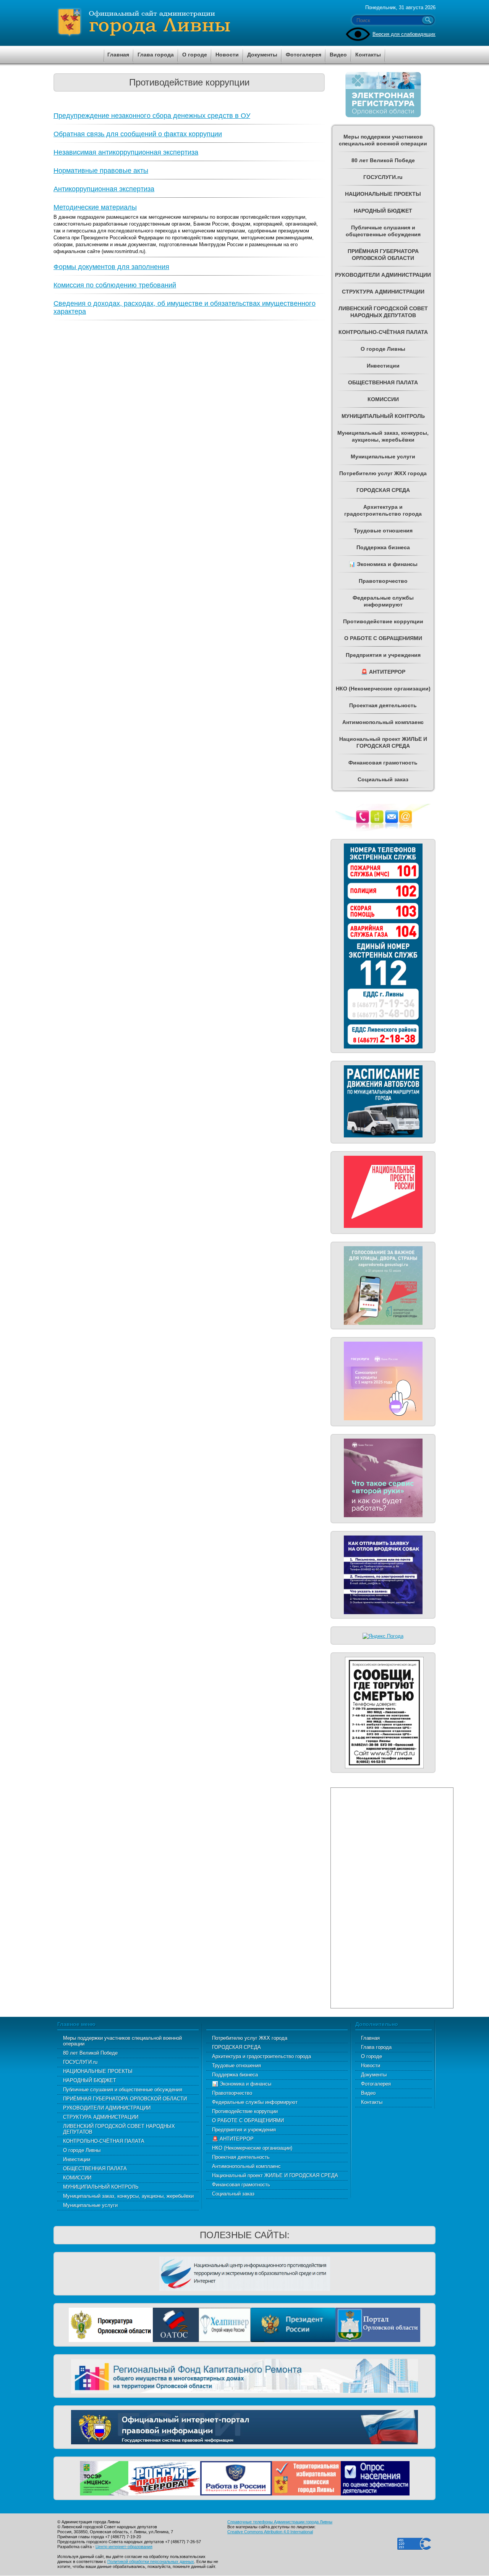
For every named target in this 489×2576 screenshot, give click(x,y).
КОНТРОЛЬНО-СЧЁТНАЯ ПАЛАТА (104, 2141)
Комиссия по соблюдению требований (115, 285)
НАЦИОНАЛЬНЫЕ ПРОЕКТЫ (98, 2071)
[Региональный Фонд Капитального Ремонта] (244, 2375)
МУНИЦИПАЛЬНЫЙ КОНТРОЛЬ (101, 2187)
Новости (371, 2065)
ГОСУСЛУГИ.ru (80, 2062)
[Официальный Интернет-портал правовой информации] (244, 2426)
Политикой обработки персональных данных (151, 2561)
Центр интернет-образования (124, 2547)
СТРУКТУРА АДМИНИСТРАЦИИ (101, 2117)
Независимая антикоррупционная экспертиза (126, 152)
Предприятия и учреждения (244, 2130)
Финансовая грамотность (241, 2185)
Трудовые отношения (236, 2065)
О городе (372, 2056)
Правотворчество (232, 2093)
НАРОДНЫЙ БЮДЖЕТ (90, 2080)
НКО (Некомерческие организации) (252, 2148)
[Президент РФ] (293, 2324)
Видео (368, 2093)
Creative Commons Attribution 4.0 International (270, 2532)
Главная (370, 2038)
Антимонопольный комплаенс (246, 2166)
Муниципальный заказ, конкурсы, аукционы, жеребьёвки (128, 2196)
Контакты (372, 2102)
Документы (374, 2075)
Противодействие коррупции (245, 2111)
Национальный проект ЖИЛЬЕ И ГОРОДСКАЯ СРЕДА (275, 2175)
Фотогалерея (376, 2084)
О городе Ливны (82, 2150)
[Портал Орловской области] (378, 2324)
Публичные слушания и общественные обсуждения (123, 2090)
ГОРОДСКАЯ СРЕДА (236, 2047)
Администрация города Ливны (187, 23)
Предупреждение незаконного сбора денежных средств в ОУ (152, 116)
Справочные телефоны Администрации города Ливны (280, 2522)
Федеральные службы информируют (255, 2102)
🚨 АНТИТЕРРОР (233, 2139)
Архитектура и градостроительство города (262, 2056)
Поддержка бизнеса (235, 2075)
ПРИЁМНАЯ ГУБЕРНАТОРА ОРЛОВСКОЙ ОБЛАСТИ (125, 2099)
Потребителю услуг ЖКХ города (250, 2038)
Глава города (376, 2047)
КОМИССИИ (77, 2178)
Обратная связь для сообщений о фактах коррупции (138, 134)
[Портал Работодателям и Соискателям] (236, 2477)
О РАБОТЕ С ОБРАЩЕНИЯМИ (248, 2120)
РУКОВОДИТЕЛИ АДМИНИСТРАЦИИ (107, 2108)
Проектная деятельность (241, 2157)
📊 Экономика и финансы (242, 2084)
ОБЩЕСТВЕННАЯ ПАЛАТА (95, 2169)
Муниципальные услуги (90, 2205)
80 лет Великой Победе (90, 2053)
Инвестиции (77, 2159)
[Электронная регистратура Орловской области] (383, 116)
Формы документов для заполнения (111, 267)
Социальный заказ (233, 2194)
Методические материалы (95, 207)
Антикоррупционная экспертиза (104, 189)
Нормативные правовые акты (101, 171)
